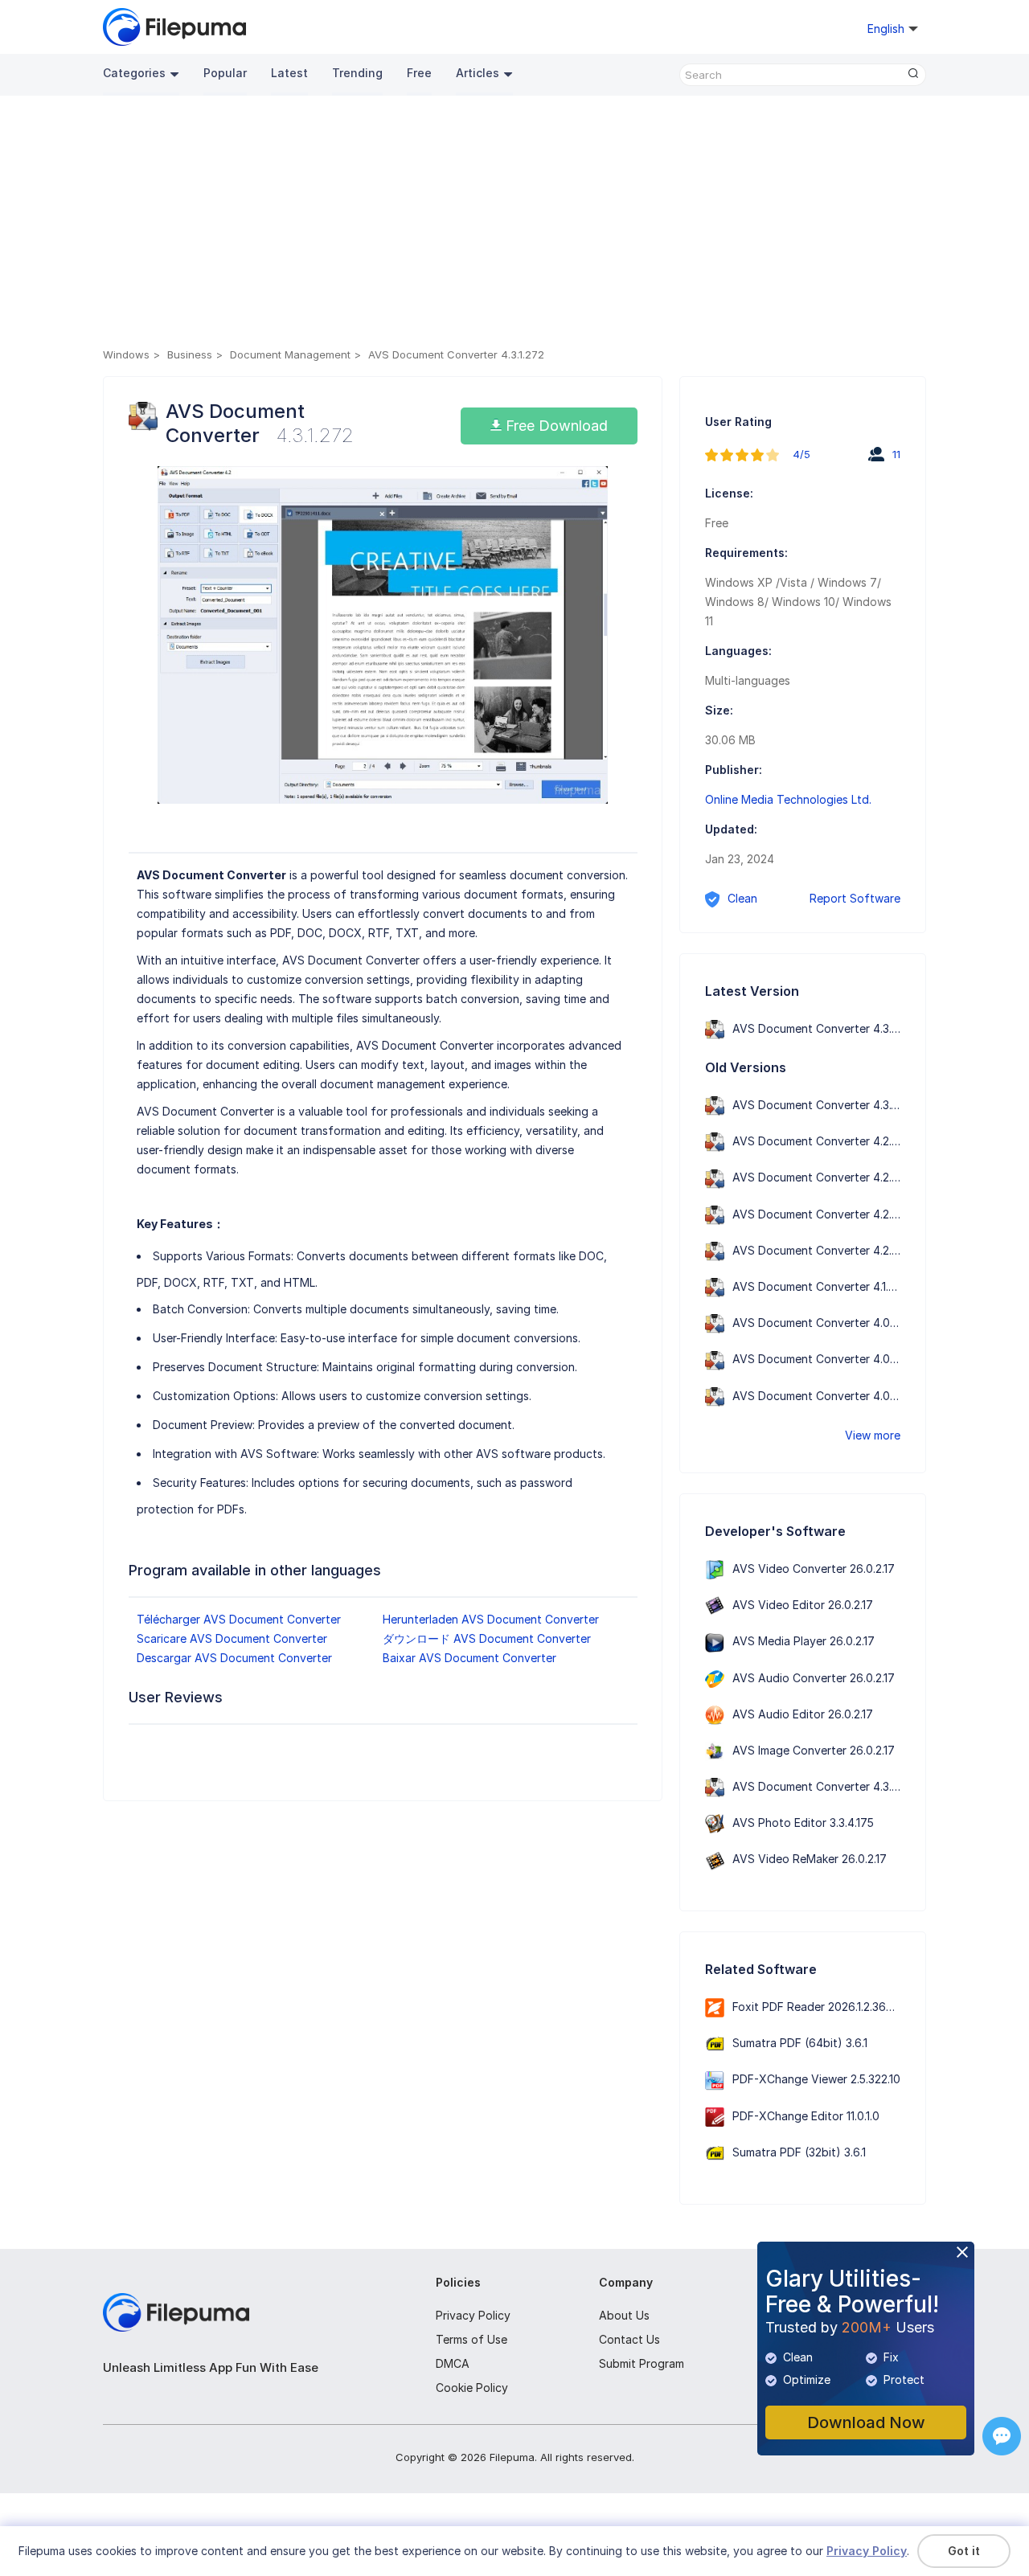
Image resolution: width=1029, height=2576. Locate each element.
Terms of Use (471, 2339)
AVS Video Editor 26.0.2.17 (803, 1605)
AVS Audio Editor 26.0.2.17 (803, 1714)
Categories (134, 73)
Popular (225, 73)
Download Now (866, 2422)
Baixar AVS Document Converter (469, 1658)
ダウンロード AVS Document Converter (487, 1638)
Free (419, 73)
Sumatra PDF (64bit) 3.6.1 (800, 2043)
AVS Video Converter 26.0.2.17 (814, 1569)
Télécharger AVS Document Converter (239, 1619)
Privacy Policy (473, 2315)
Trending (357, 73)
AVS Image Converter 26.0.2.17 (814, 1750)
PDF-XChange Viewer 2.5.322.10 (816, 2079)
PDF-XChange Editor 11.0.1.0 (806, 2116)
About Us (624, 2315)
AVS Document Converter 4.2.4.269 (827, 1177)
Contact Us (629, 2339)
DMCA (453, 2363)
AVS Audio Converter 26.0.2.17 (814, 1678)
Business (190, 354)
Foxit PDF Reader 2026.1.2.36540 (820, 2007)
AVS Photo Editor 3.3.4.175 (803, 1822)
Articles (478, 73)
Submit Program (642, 2363)
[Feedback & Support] (1002, 2436)
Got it (964, 2551)
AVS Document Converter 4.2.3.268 (827, 1214)
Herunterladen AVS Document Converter (491, 1619)
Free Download (555, 426)
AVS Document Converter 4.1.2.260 (825, 1286)
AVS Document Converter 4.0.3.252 (826, 1359)
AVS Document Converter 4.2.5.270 (827, 1141)
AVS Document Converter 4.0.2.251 (825, 1396)
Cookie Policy (472, 2388)
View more (873, 1435)
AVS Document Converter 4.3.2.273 (826, 1028)
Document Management (290, 354)
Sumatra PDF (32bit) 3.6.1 (799, 2152)
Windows (126, 354)
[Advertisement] (514, 224)
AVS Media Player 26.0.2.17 (804, 1641)
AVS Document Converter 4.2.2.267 (827, 1250)
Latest (289, 73)
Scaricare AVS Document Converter (232, 1638)
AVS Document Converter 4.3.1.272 (825, 1105)
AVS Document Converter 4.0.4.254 (827, 1323)
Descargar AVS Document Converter (234, 1658)
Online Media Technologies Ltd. (788, 799)
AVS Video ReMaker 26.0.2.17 (810, 1859)
